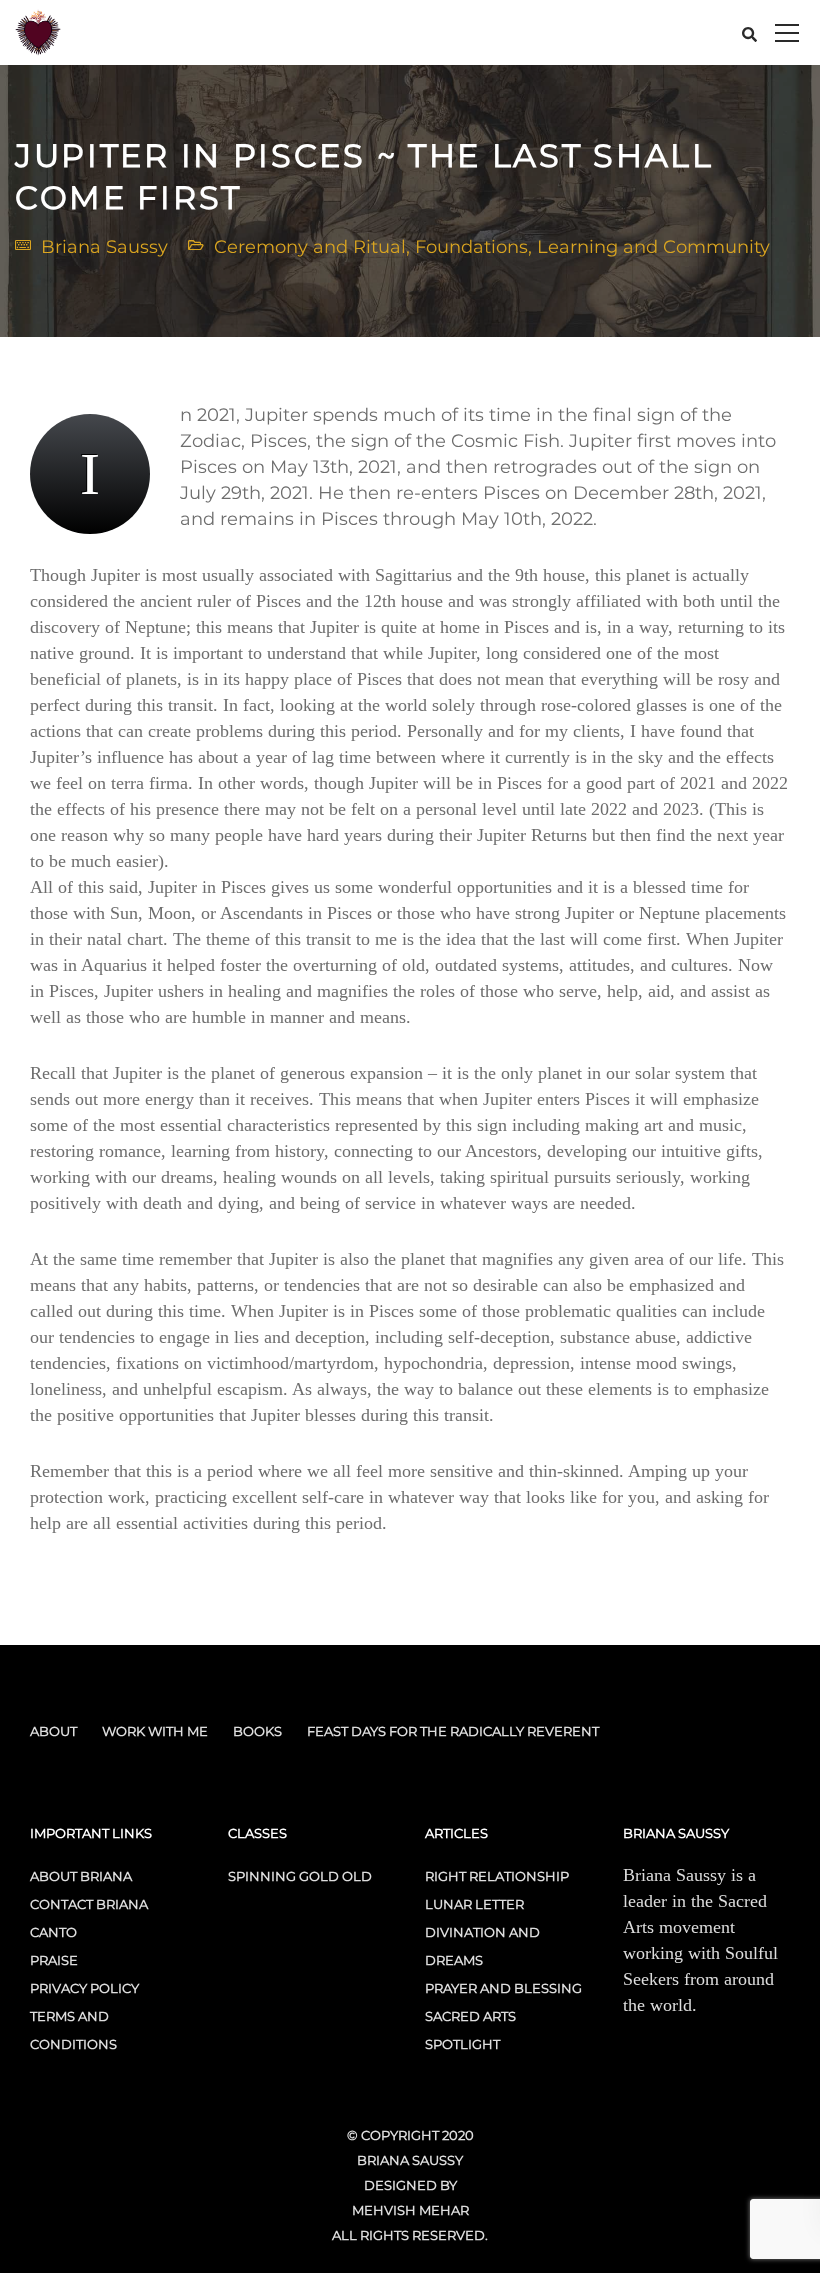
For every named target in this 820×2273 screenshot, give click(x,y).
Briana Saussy (104, 247)
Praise (54, 1960)
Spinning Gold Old (300, 1876)
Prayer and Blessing (503, 1988)
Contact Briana (89, 1904)
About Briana (81, 1876)
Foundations (471, 247)
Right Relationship (497, 1876)
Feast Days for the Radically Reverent (453, 1731)
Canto (53, 1932)
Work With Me (155, 1731)
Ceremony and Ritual (310, 247)
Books (257, 1731)
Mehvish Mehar (410, 2210)
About (53, 1731)
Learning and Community (653, 247)
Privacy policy (84, 1988)
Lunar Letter (474, 1904)
